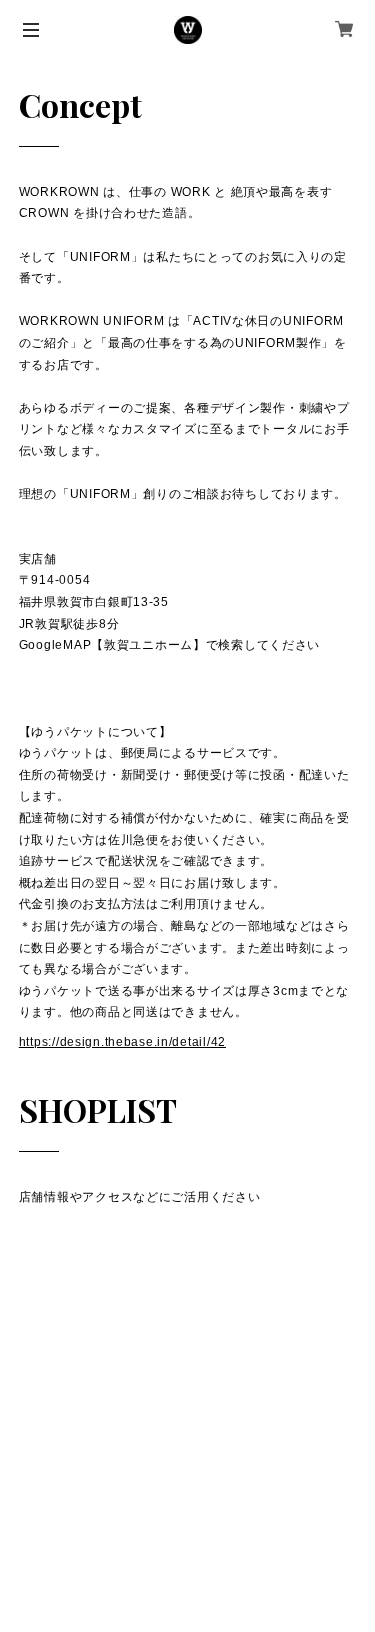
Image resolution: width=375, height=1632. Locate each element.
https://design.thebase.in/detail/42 (122, 1042)
